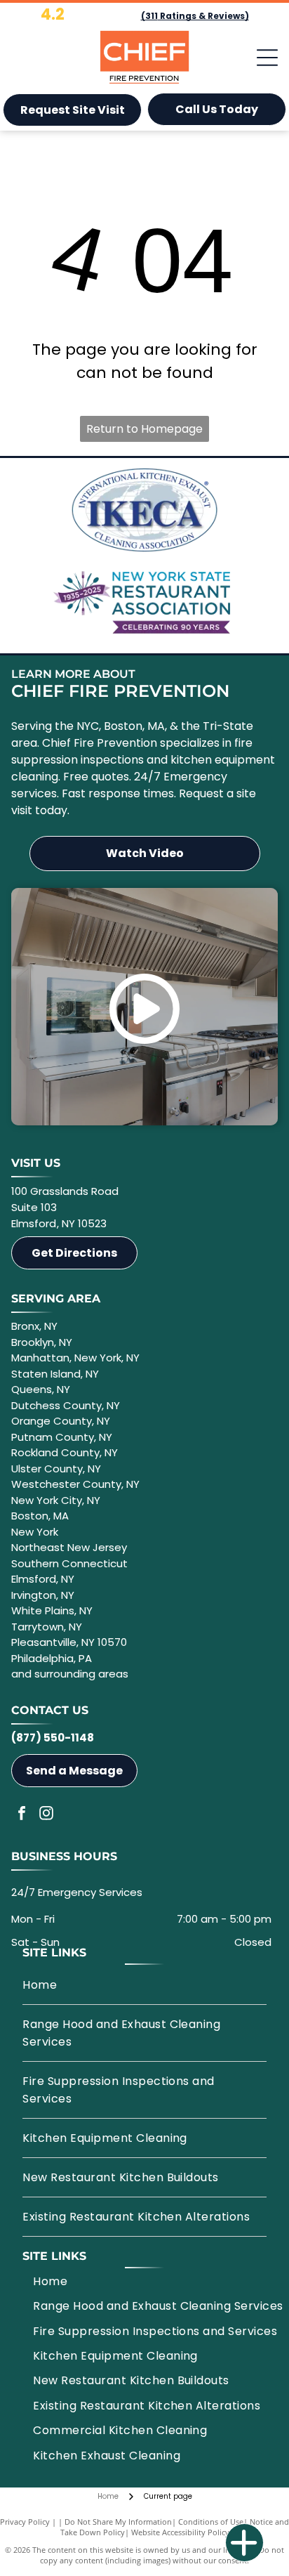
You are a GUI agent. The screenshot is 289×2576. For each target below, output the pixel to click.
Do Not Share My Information (118, 2522)
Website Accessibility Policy (180, 2532)
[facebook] (22, 1815)
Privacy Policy (25, 2522)
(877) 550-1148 (53, 1738)
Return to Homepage (144, 429)
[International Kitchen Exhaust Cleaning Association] (144, 510)
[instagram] (46, 1815)
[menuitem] (144, 1985)
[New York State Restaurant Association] (144, 601)
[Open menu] (267, 58)
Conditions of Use (211, 2522)
